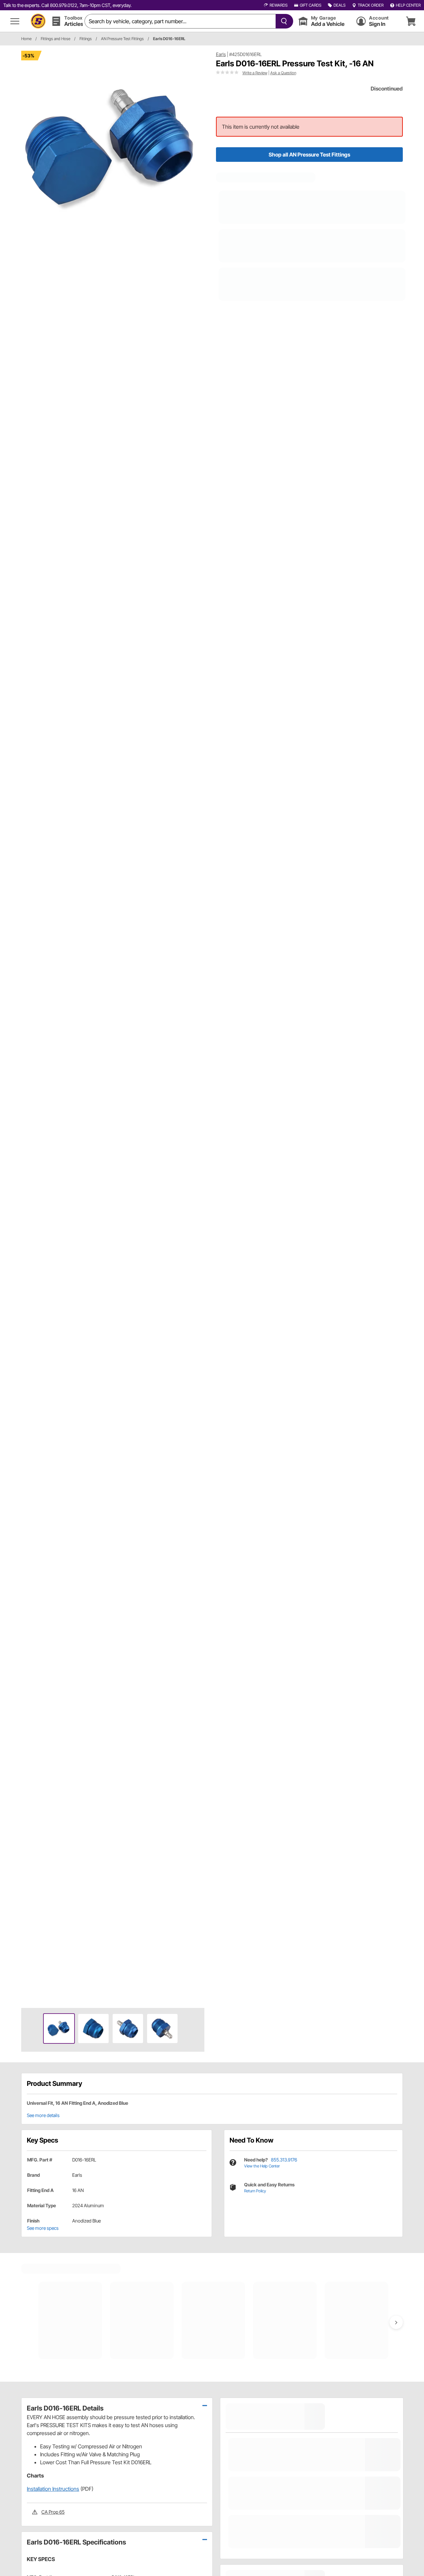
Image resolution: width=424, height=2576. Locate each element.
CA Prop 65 (53, 2512)
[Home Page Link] (38, 21)
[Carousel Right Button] (396, 2322)
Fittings (86, 39)
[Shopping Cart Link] (411, 21)
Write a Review (255, 73)
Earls (221, 54)
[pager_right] (198, 1027)
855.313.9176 (284, 2160)
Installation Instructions (53, 2489)
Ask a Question (283, 73)
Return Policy (255, 2191)
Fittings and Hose (55, 39)
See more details (43, 2115)
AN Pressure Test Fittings (122, 39)
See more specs (43, 2228)
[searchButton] (283, 21)
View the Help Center (262, 2166)
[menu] (15, 21)
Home (26, 39)
